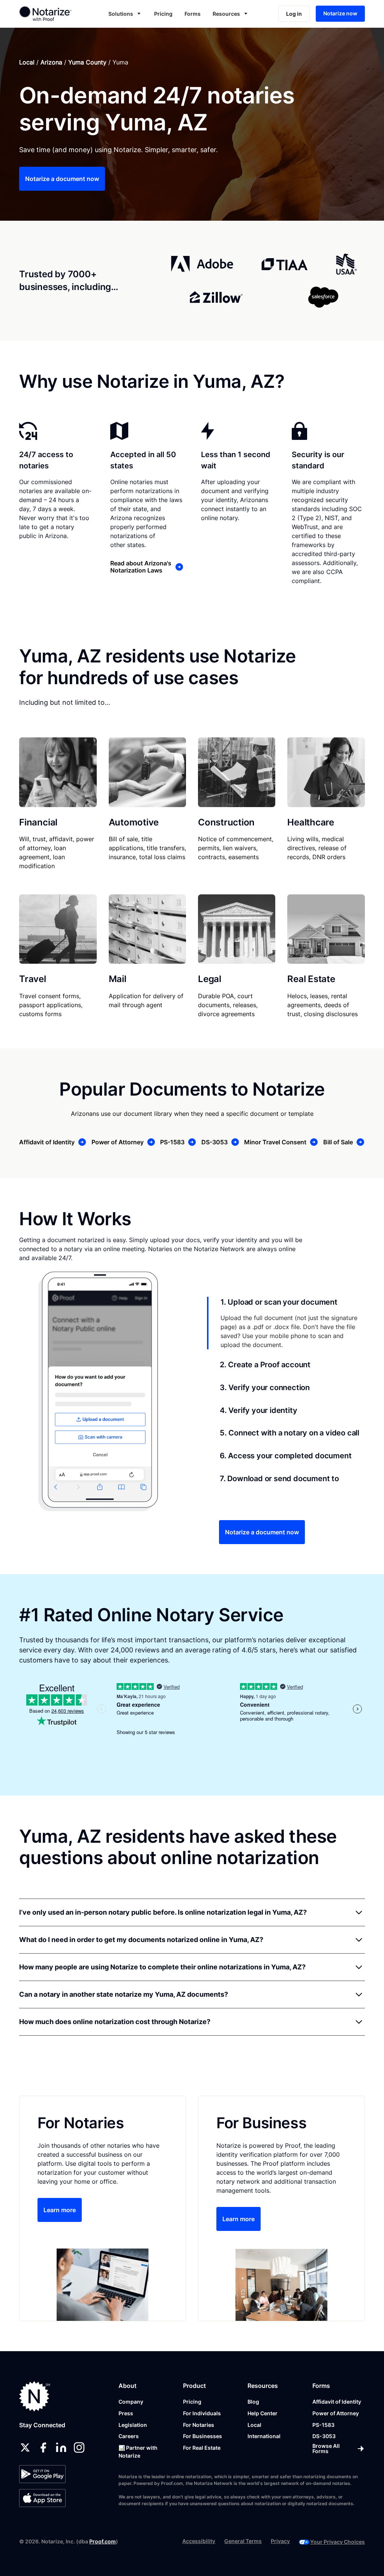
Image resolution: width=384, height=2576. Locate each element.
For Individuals (202, 2413)
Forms (193, 14)
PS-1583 (323, 2425)
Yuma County (87, 62)
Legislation (133, 2425)
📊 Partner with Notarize (138, 2452)
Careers (129, 2436)
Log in (294, 14)
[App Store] (42, 2498)
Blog (253, 2402)
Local (27, 62)
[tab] (286, 1323)
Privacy (280, 2541)
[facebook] (43, 2447)
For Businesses (202, 2436)
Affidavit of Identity (337, 2402)
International (264, 2436)
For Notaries (199, 2425)
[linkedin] (61, 2447)
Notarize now (340, 13)
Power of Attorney (336, 2413)
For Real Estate (202, 2448)
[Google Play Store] (42, 2474)
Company (131, 2402)
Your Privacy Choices (337, 2542)
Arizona (51, 62)
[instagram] (79, 2447)
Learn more (60, 2210)
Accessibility (199, 2541)
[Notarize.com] (35, 2396)
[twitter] (25, 2447)
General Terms (243, 2541)
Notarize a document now (62, 179)
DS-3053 (324, 2436)
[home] (52, 13)
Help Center (262, 2413)
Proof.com (103, 2541)
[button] (125, 14)
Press (126, 2413)
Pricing (163, 14)
